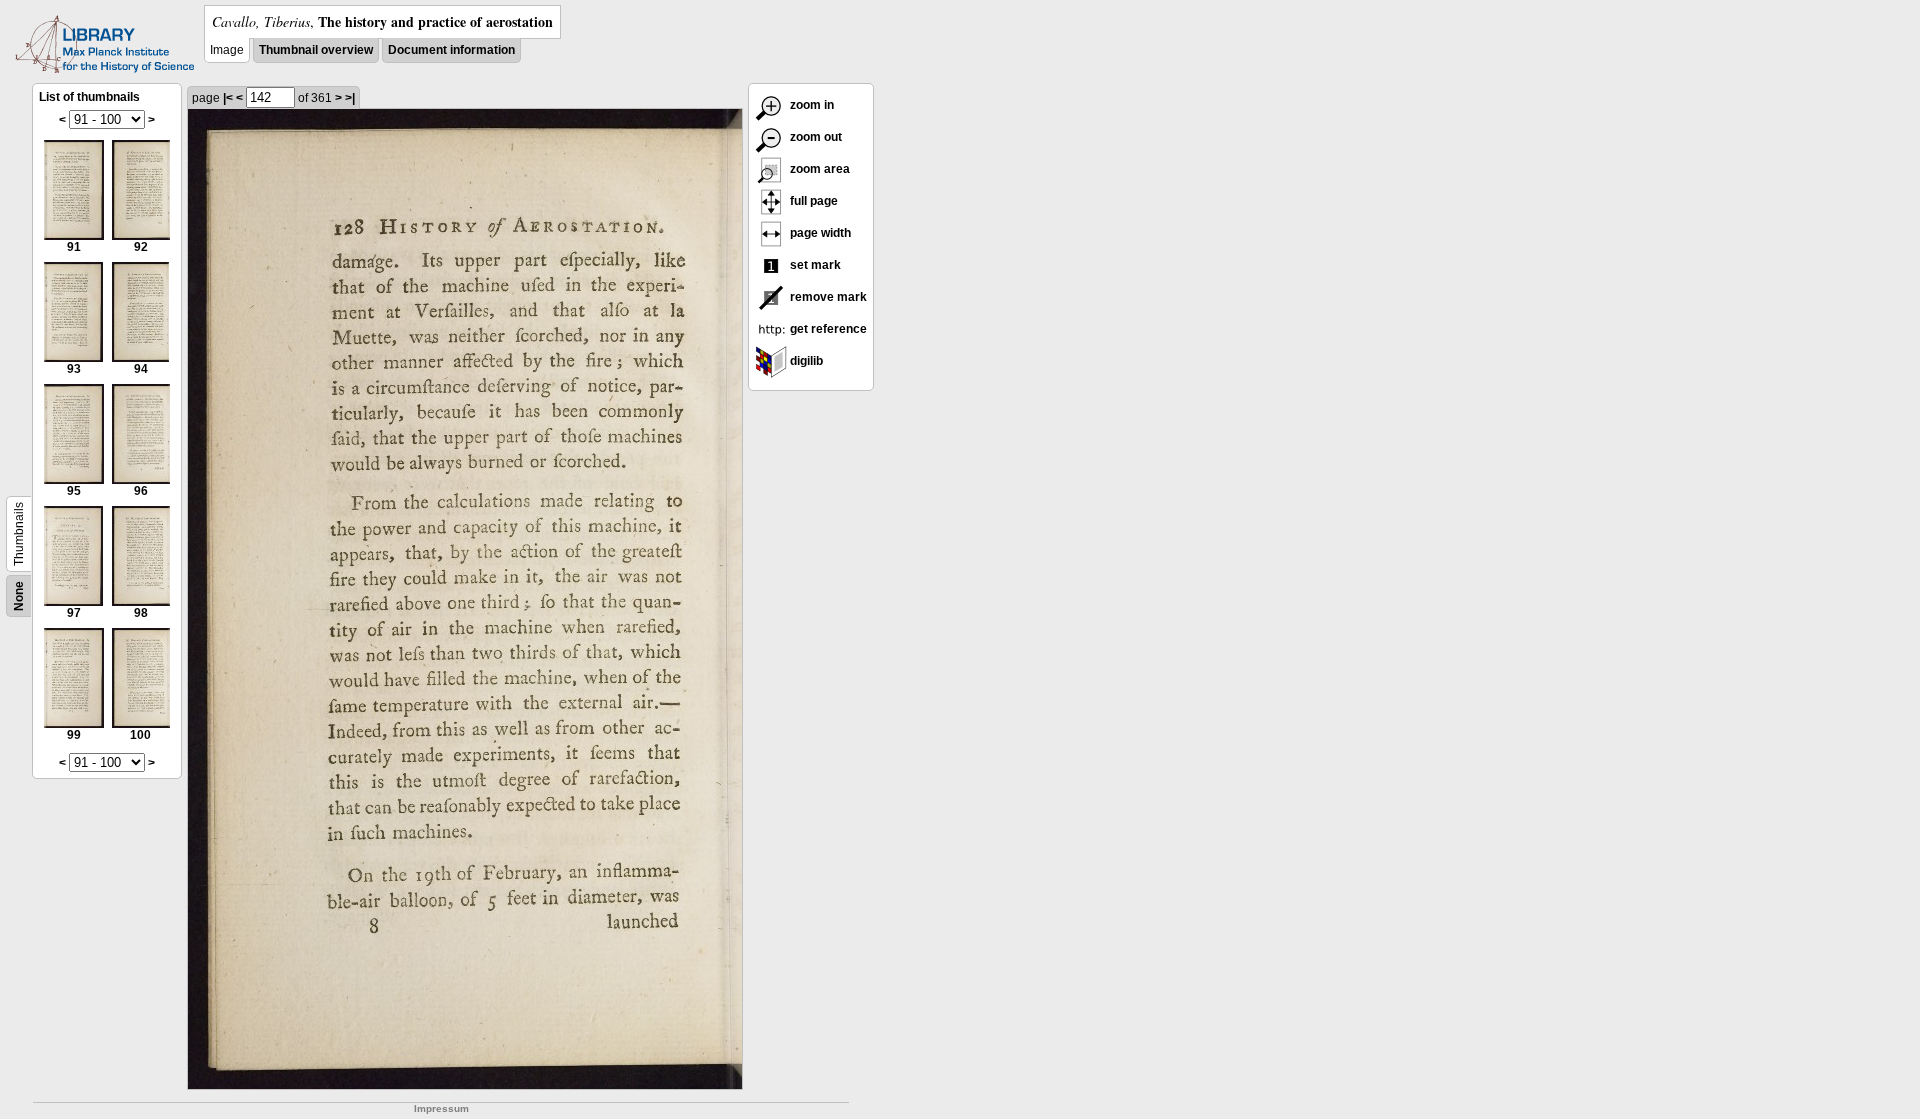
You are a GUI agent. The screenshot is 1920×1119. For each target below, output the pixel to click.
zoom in (810, 105)
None (19, 596)
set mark (814, 265)
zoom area (818, 169)
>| (350, 98)
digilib (805, 361)
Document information (451, 50)
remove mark (827, 297)
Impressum (441, 1108)
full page (812, 201)
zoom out (814, 137)
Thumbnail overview (316, 50)
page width (819, 233)
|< (228, 98)
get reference (827, 329)
